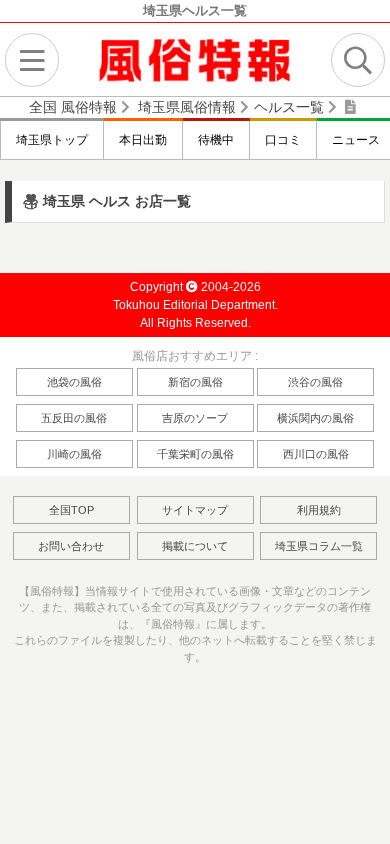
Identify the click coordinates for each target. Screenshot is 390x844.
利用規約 (319, 510)
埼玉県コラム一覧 (319, 546)
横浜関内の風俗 (315, 418)
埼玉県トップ (52, 140)
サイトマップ (195, 510)
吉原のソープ (195, 418)
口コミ (283, 140)
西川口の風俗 (316, 454)
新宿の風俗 (195, 382)
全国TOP (71, 510)
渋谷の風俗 (315, 382)
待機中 (216, 140)
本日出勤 (143, 140)
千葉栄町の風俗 (195, 454)
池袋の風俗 (74, 382)
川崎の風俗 (74, 454)
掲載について (195, 546)
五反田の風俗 (74, 418)
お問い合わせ (71, 546)
